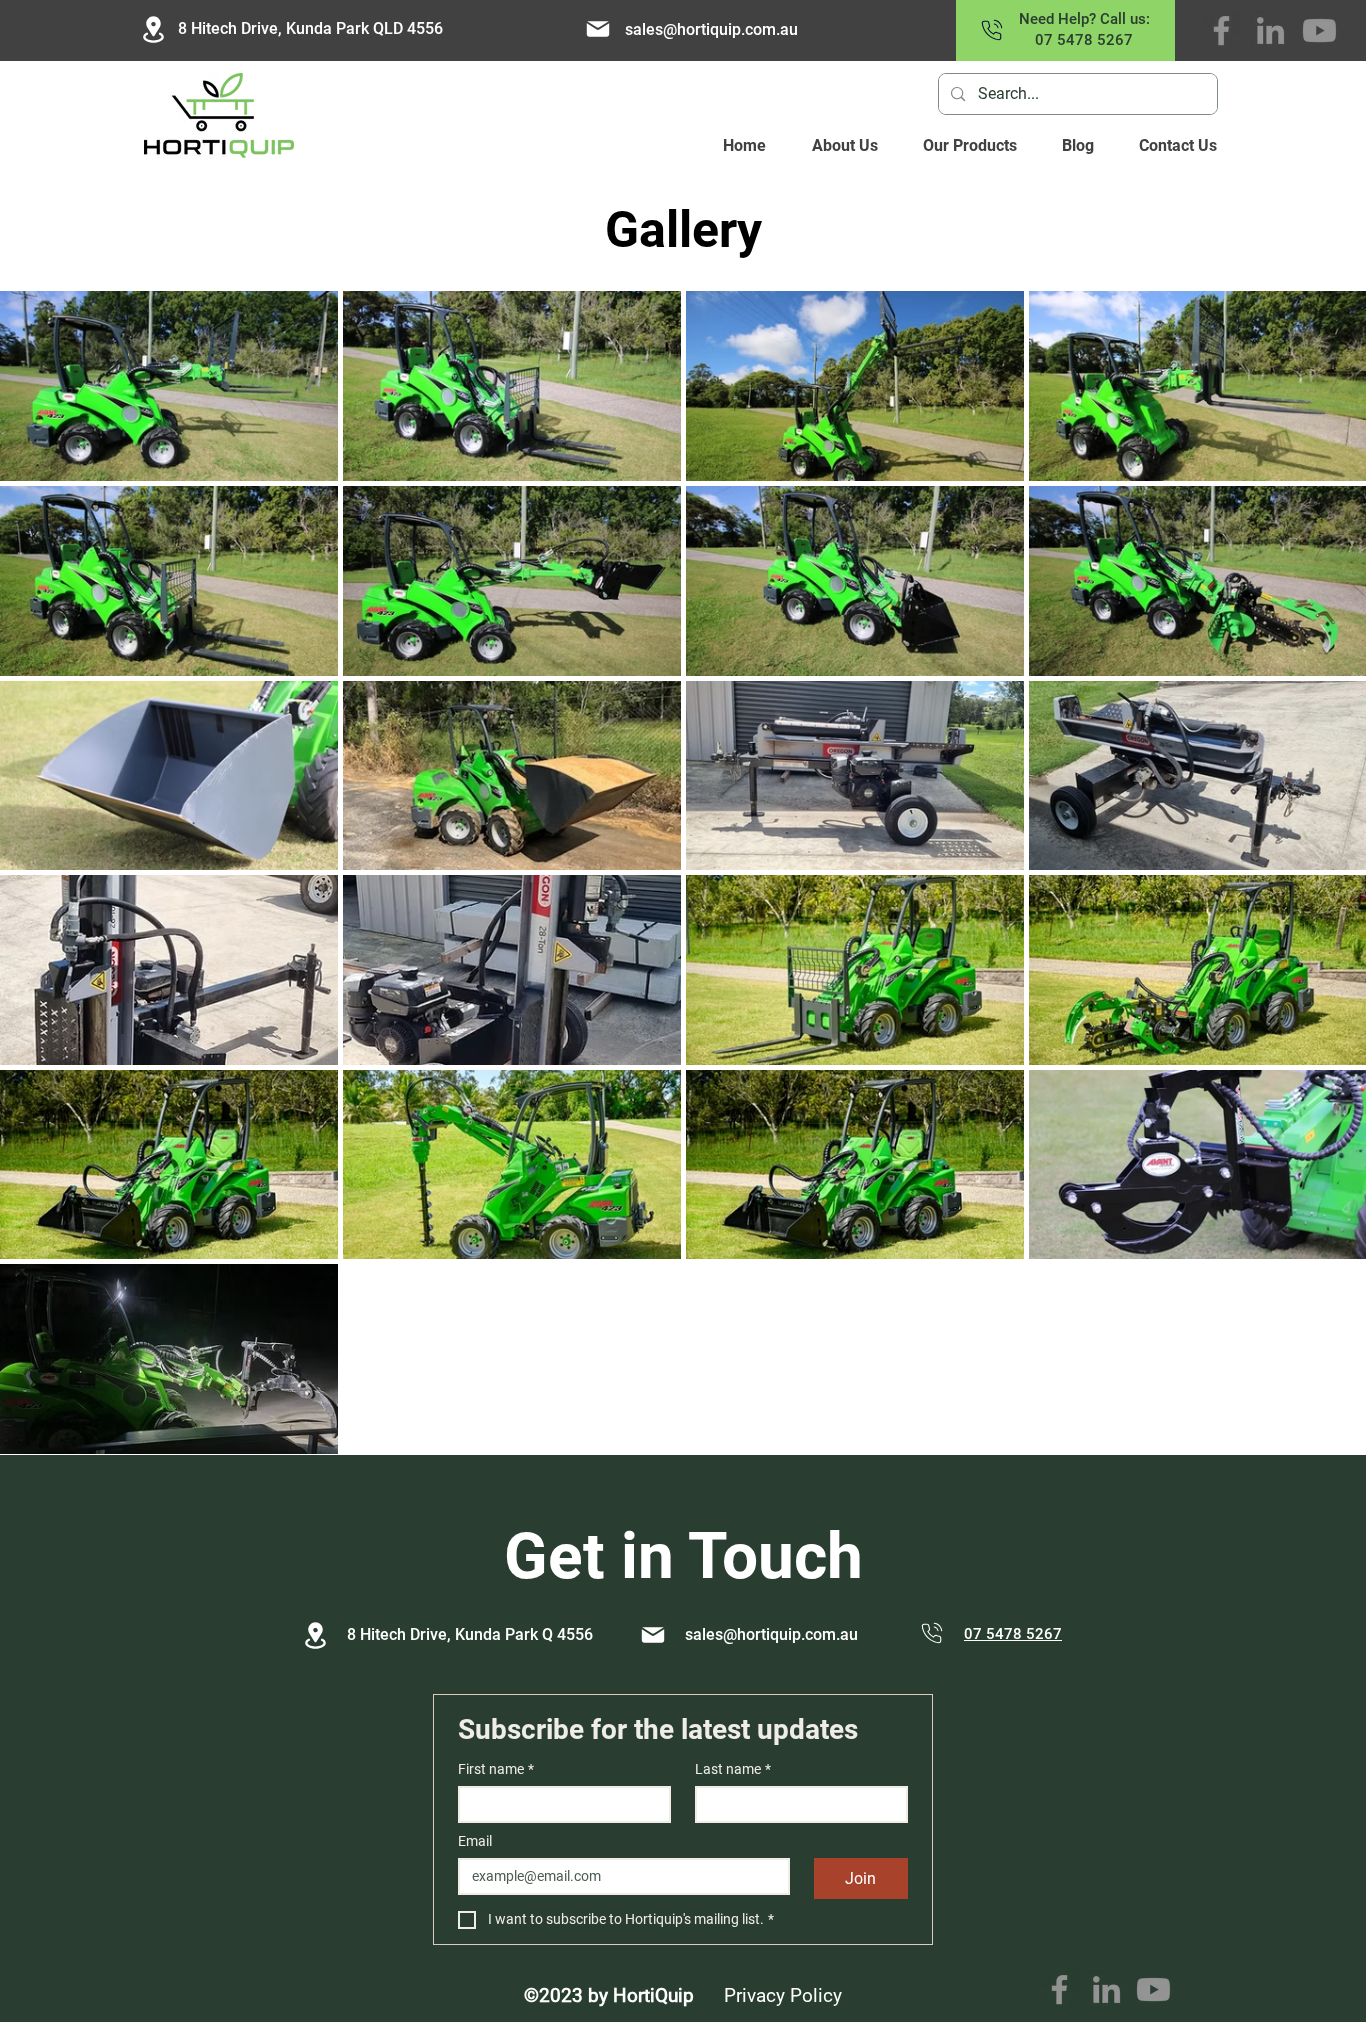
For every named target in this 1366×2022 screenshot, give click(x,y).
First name (496, 1769)
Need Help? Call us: (1084, 19)
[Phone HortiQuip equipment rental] (992, 30)
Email (475, 1841)
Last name (733, 1769)
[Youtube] (1319, 30)
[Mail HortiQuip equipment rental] (598, 29)
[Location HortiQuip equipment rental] (153, 29)
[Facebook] (1221, 30)
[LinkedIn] (1270, 30)
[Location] (315, 1635)
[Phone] (932, 1633)
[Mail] (653, 1635)
